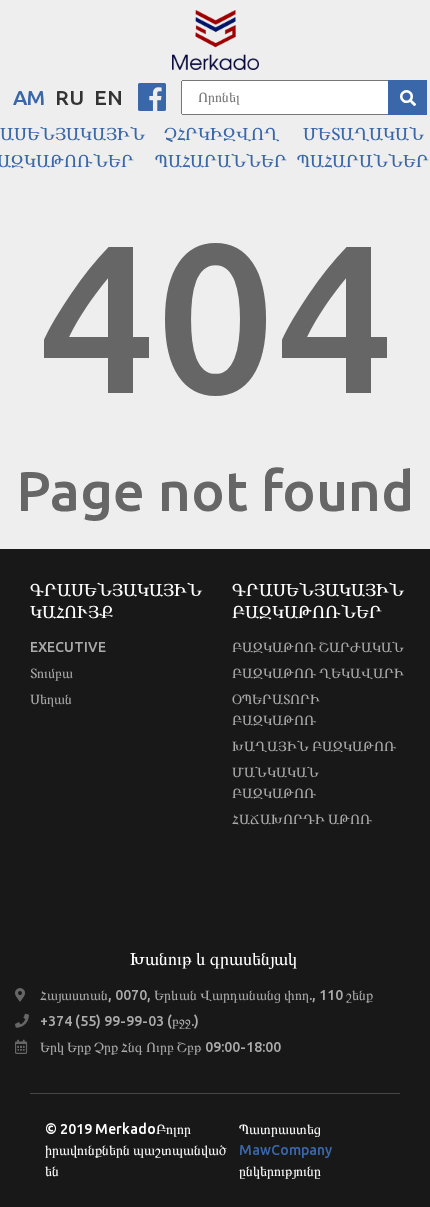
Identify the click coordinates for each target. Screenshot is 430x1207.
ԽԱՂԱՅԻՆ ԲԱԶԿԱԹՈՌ (314, 746)
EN (108, 97)
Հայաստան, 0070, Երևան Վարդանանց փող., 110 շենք (206, 995)
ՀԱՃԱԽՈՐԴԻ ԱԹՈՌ (302, 819)
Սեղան (51, 699)
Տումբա (51, 673)
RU (69, 97)
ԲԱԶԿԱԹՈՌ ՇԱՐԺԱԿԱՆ (318, 647)
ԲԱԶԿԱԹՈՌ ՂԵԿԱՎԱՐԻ (318, 673)
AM (29, 97)
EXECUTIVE (68, 647)
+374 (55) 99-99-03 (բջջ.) (119, 1021)
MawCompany (285, 1150)
